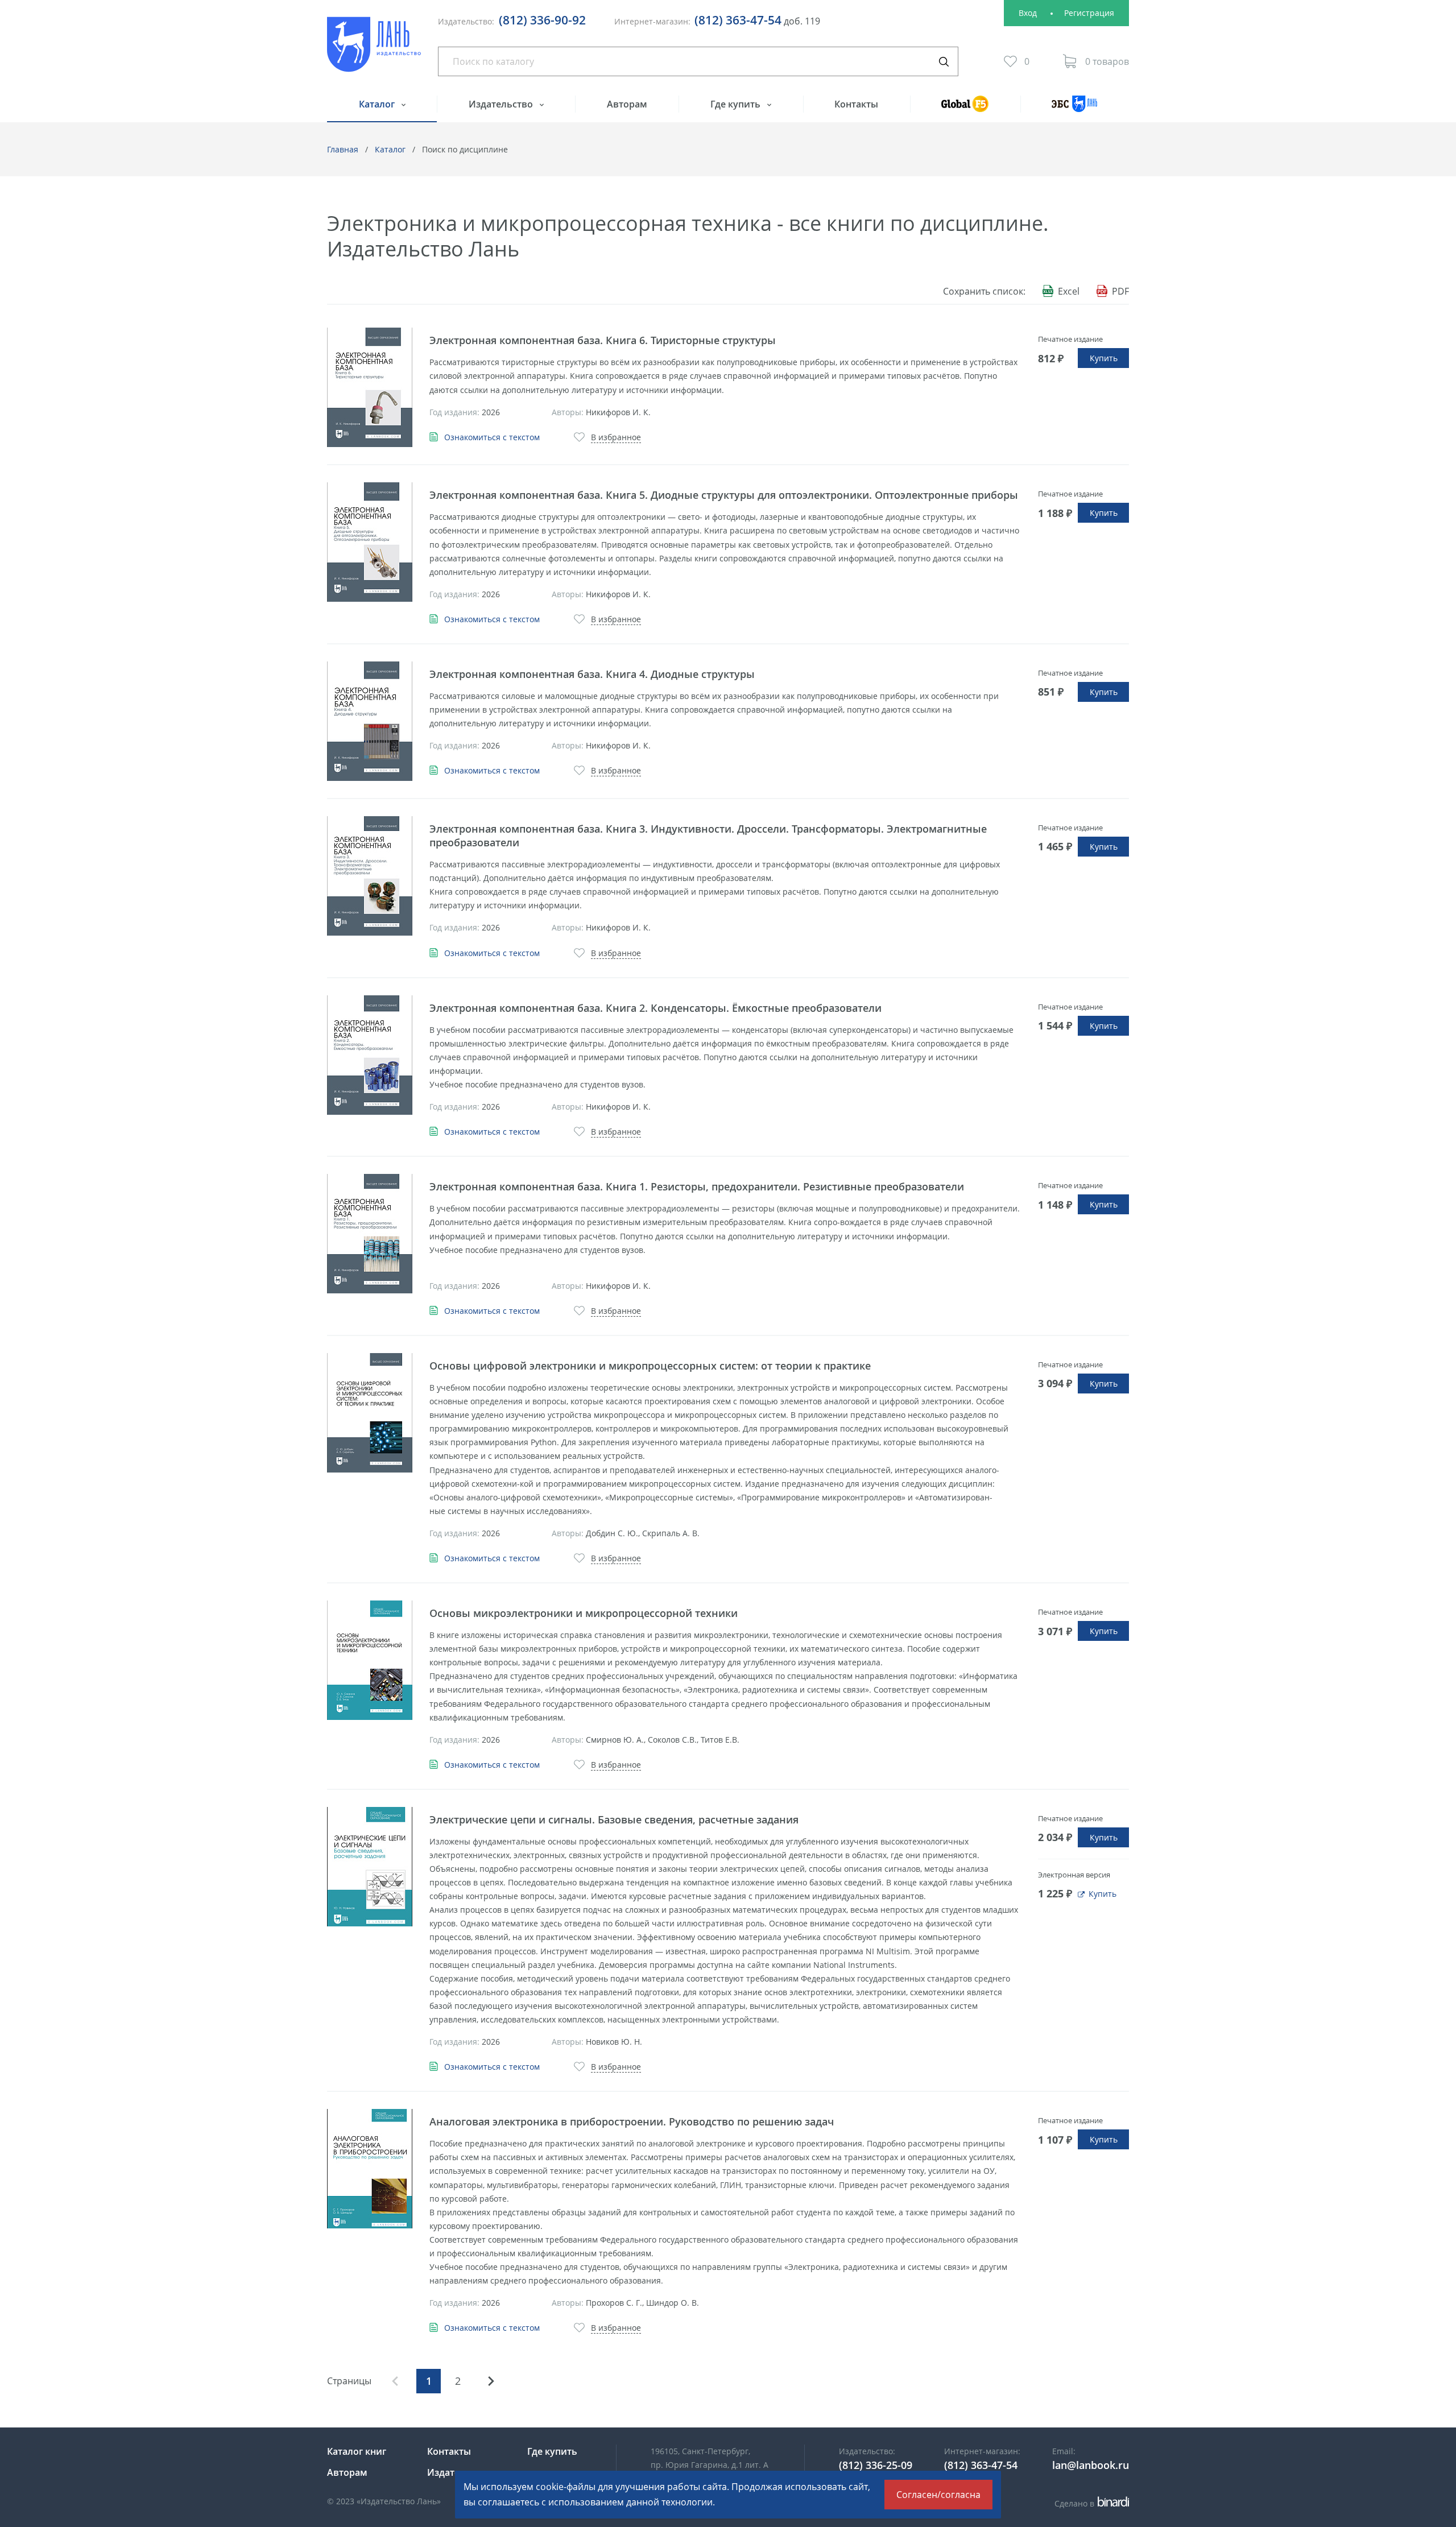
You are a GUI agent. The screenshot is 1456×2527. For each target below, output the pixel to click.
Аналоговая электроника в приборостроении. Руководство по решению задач (632, 2121)
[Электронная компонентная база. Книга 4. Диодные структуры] (370, 721)
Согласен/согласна (938, 2495)
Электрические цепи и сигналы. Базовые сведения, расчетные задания (614, 1819)
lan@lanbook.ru (1091, 2465)
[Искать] (944, 61)
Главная (343, 149)
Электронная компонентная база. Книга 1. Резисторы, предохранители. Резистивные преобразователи (697, 1186)
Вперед (491, 2381)
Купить (1104, 358)
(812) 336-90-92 (542, 20)
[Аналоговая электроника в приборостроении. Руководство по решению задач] (370, 2169)
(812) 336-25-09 (876, 2465)
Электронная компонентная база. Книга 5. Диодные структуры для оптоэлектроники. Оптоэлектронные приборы (724, 495)
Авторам (627, 104)
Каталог (378, 104)
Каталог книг (357, 2451)
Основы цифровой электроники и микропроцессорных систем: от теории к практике (650, 1366)
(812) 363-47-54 (738, 20)
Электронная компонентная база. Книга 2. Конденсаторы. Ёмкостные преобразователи (655, 1008)
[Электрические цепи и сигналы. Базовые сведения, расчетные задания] (370, 1867)
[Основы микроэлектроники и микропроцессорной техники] (370, 1660)
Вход (1028, 13)
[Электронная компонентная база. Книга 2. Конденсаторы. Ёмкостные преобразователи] (370, 1055)
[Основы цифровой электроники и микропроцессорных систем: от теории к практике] (370, 1413)
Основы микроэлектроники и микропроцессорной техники (584, 1613)
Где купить (737, 104)
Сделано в (1090, 2503)
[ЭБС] (1075, 109)
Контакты (856, 104)
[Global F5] (965, 109)
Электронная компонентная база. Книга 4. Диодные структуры (592, 674)
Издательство (502, 104)
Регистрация (1089, 13)
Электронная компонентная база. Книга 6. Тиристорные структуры (603, 340)
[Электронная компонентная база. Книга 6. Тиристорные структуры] (370, 387)
